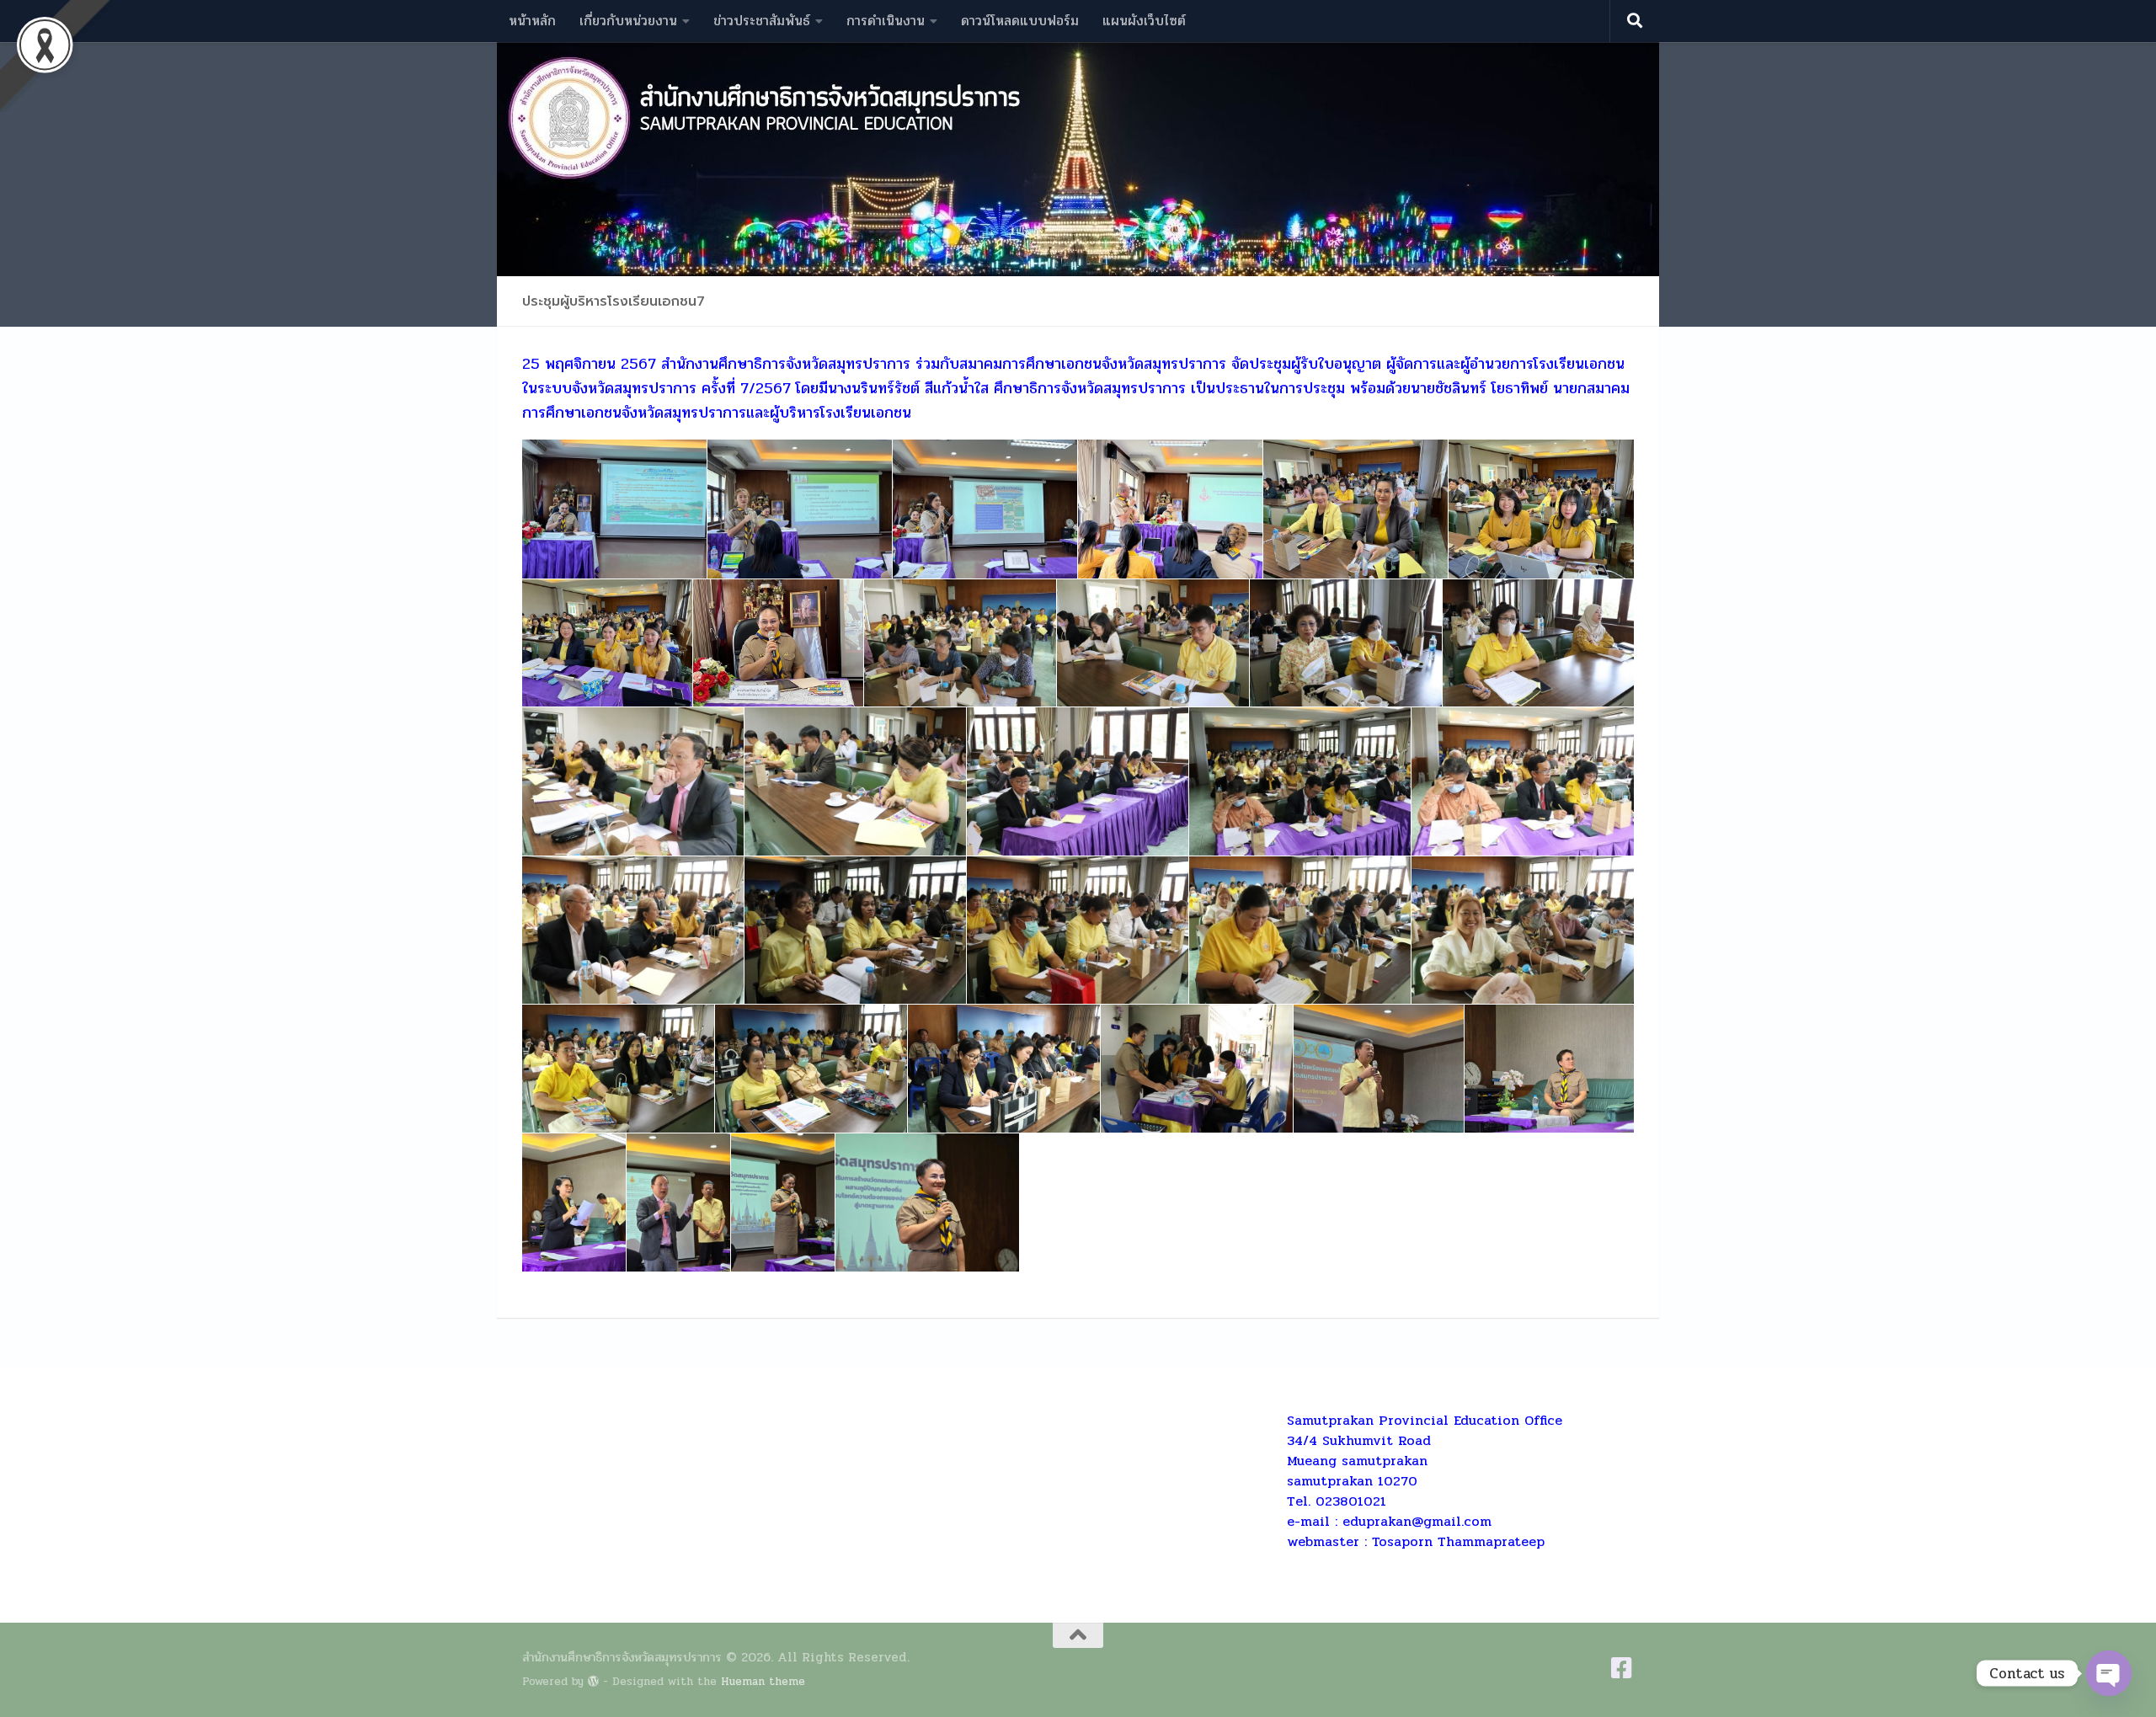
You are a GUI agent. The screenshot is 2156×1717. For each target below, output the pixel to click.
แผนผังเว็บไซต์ (1144, 21)
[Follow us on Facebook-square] (1622, 1668)
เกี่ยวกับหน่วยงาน (628, 21)
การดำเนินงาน (886, 21)
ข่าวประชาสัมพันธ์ (762, 21)
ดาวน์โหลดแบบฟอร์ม (1020, 21)
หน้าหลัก (532, 21)
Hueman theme (763, 1681)
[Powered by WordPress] (593, 1681)
